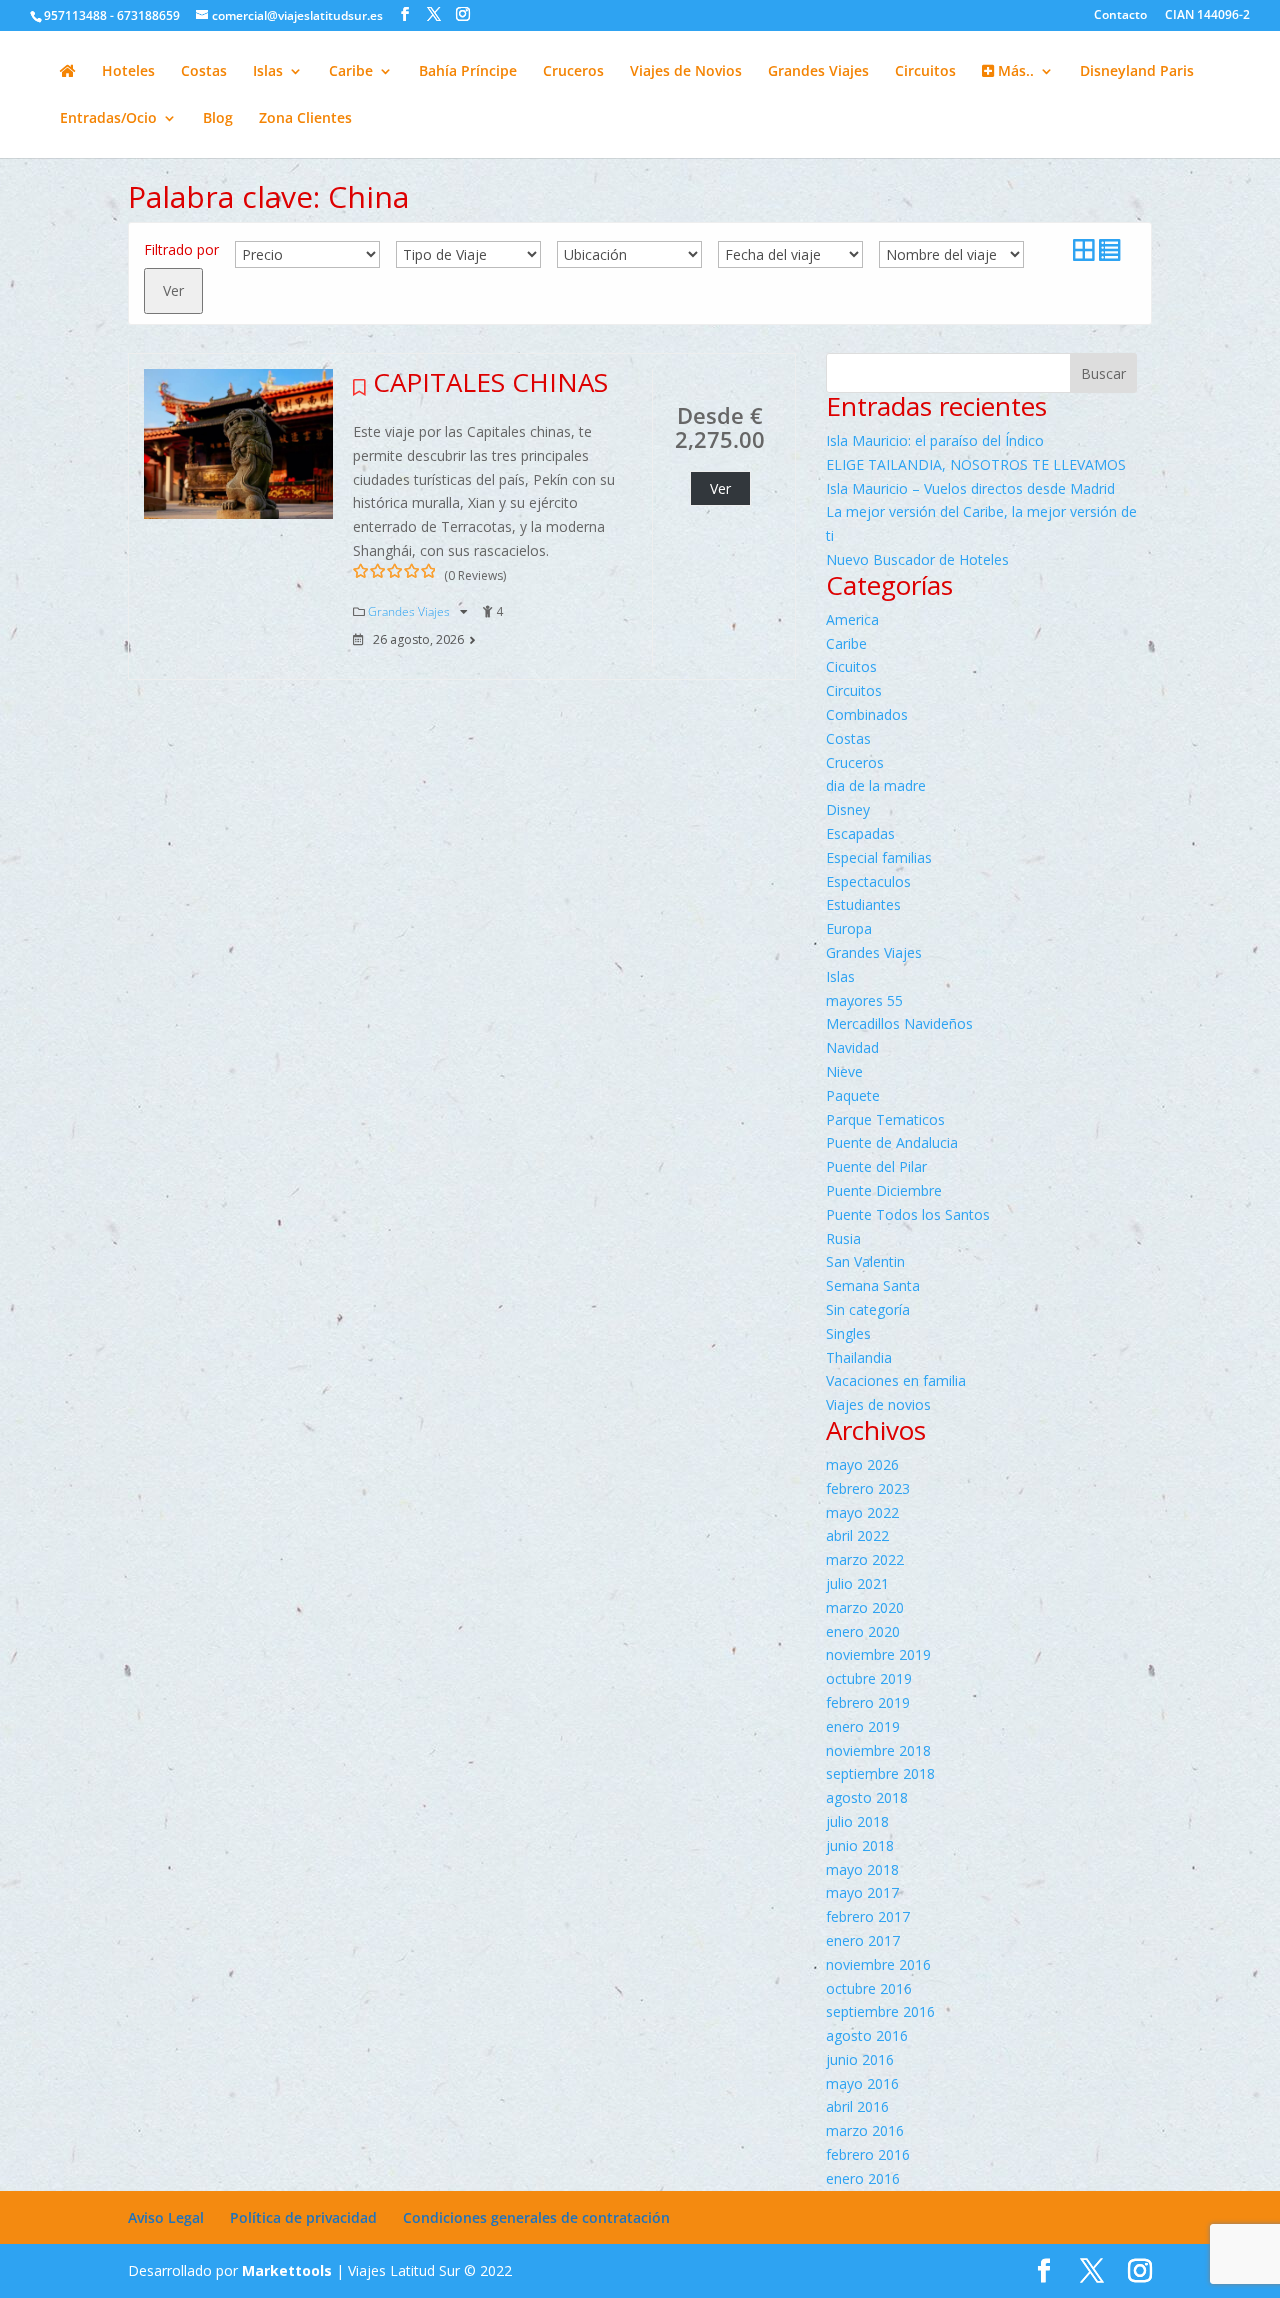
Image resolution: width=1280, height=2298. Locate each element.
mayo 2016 (862, 2083)
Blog (218, 119)
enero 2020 (863, 1631)
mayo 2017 (862, 1892)
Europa (849, 928)
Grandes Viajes (818, 72)
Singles (848, 1333)
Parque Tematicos (885, 1119)
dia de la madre (876, 785)
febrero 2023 (868, 1488)
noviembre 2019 (878, 1654)
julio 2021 (857, 1583)
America (852, 619)
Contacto (1120, 16)
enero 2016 (863, 2178)
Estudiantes (863, 904)
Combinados (867, 714)
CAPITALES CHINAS (490, 382)
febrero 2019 (868, 1702)
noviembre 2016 (878, 1964)
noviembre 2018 (878, 1750)
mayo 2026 (862, 1464)
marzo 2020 (865, 1607)
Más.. (1014, 72)
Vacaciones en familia (896, 1380)
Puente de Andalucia (892, 1142)
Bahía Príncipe (468, 72)
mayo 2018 (862, 1869)
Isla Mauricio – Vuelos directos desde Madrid (970, 488)
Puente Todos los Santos (908, 1214)
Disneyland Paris (1137, 72)
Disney (848, 809)
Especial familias (879, 857)
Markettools (289, 2270)
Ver (173, 290)
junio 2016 (860, 2059)
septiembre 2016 (880, 2011)
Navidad (852, 1047)
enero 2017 (863, 1940)
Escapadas (860, 833)
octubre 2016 (869, 1988)
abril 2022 (857, 1535)
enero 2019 (863, 1726)
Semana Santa (873, 1285)
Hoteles (128, 72)
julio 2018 (857, 1821)
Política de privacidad (303, 2217)
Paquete (853, 1095)
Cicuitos (851, 666)
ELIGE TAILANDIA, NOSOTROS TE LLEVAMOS (976, 464)
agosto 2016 (867, 2035)
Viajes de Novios (686, 72)
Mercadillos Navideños (899, 1023)
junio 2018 (860, 1845)
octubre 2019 (869, 1678)
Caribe (351, 72)
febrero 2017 (868, 1916)
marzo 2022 (865, 1559)
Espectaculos (868, 881)
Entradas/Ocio (108, 119)
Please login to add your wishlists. (359, 393)
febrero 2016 (868, 2154)
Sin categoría (868, 1309)
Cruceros (573, 72)
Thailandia (859, 1357)
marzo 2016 (865, 2130)
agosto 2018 (867, 1797)
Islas (268, 72)
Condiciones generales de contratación (536, 2217)
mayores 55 (864, 1000)
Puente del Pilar (876, 1166)
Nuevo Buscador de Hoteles (917, 559)
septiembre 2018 (880, 1773)
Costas (204, 72)
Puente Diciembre (884, 1190)
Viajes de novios (878, 1404)
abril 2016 (857, 2106)
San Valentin (865, 1261)
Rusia (843, 1238)
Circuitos (925, 72)
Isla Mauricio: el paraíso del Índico (935, 440)
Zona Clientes (305, 119)
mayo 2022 (862, 1512)
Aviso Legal (166, 2217)
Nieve (844, 1071)
